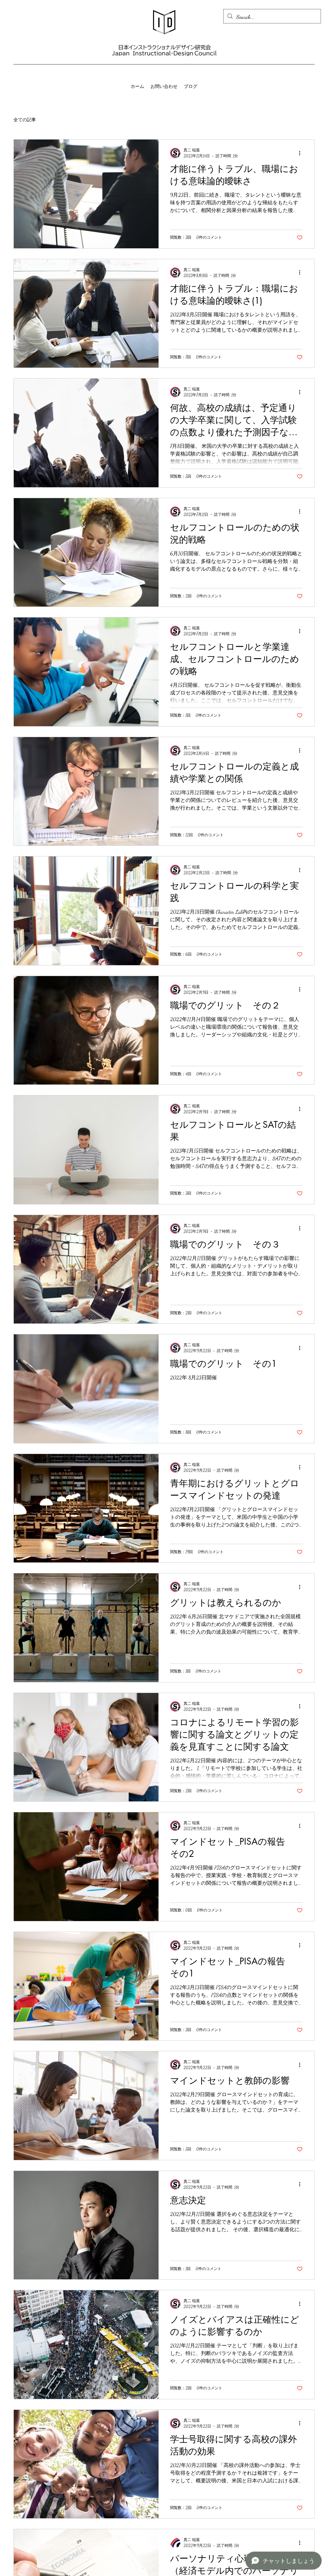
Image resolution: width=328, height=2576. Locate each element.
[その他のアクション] (302, 153)
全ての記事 (25, 120)
